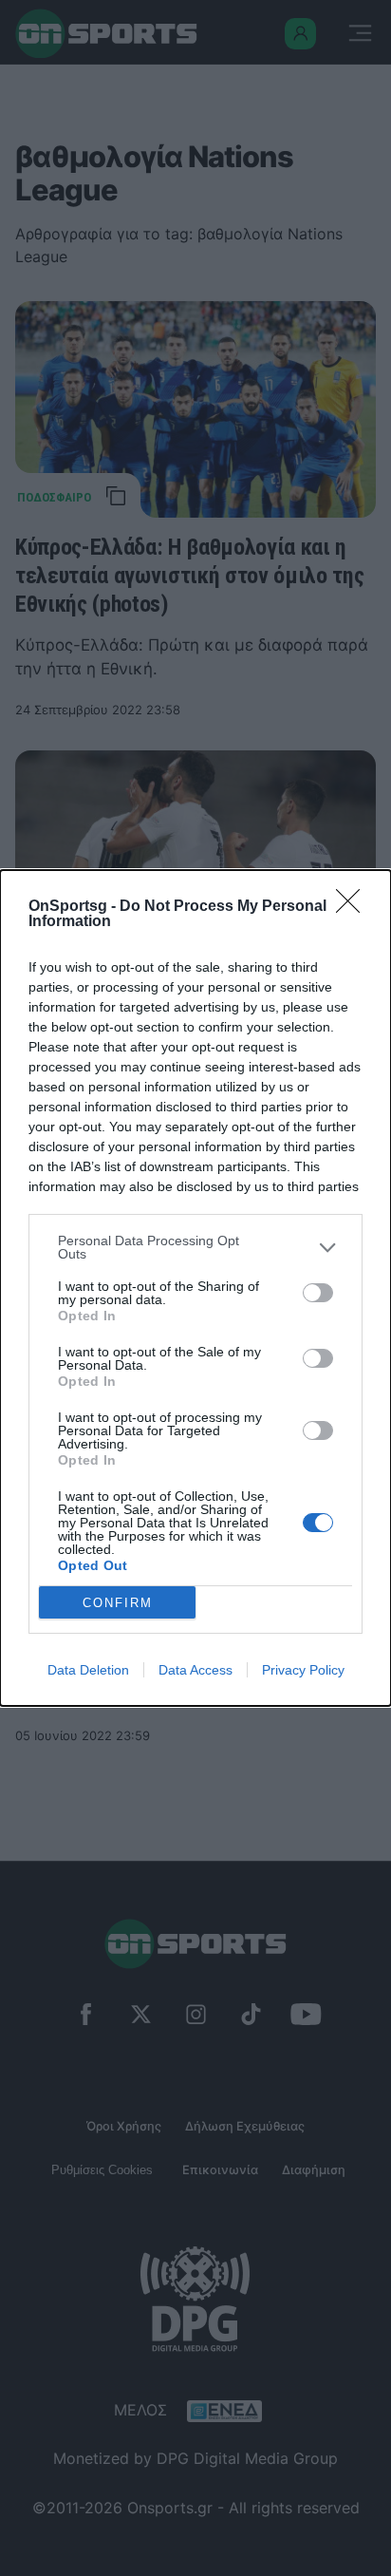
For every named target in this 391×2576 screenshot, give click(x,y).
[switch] (318, 1293)
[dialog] (195, 1288)
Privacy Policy (303, 1670)
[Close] (354, 907)
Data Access (195, 1670)
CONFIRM (118, 1603)
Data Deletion (88, 1670)
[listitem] (195, 1247)
